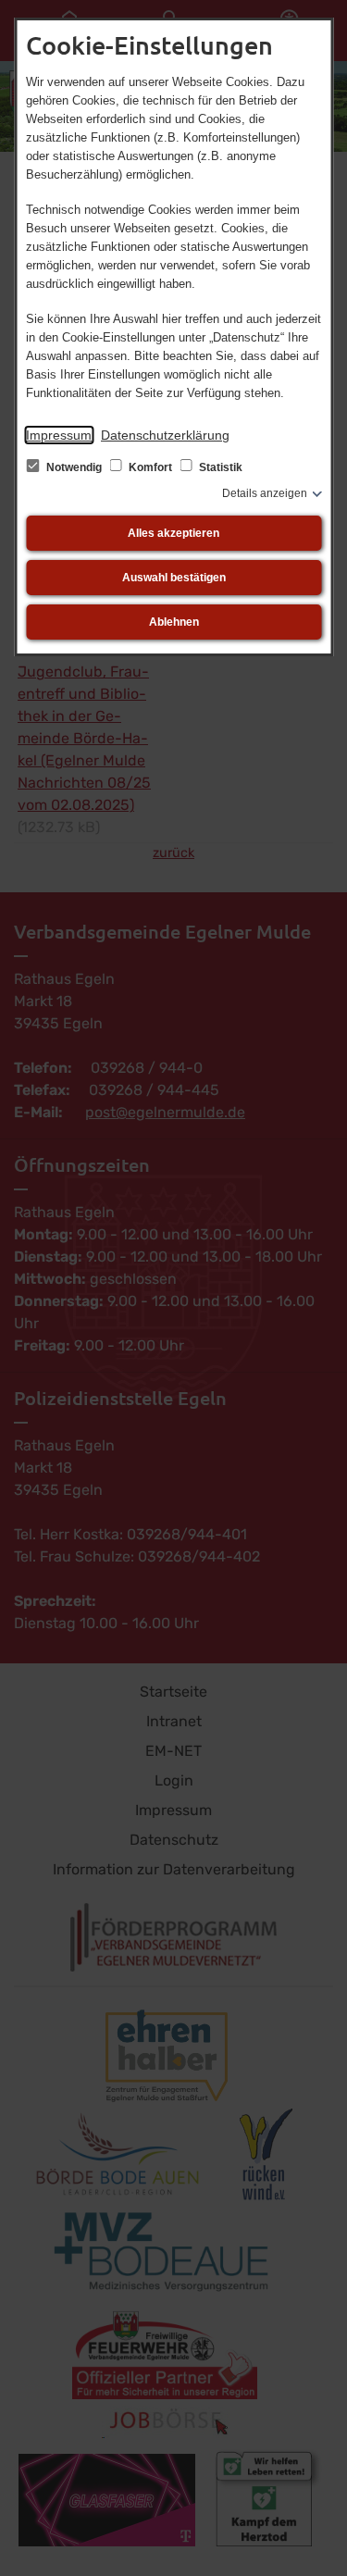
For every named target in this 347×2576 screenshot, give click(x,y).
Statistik (219, 467)
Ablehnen (174, 622)
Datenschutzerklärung (165, 435)
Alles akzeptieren (173, 533)
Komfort (150, 467)
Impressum (59, 435)
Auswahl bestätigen (174, 578)
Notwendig (74, 467)
